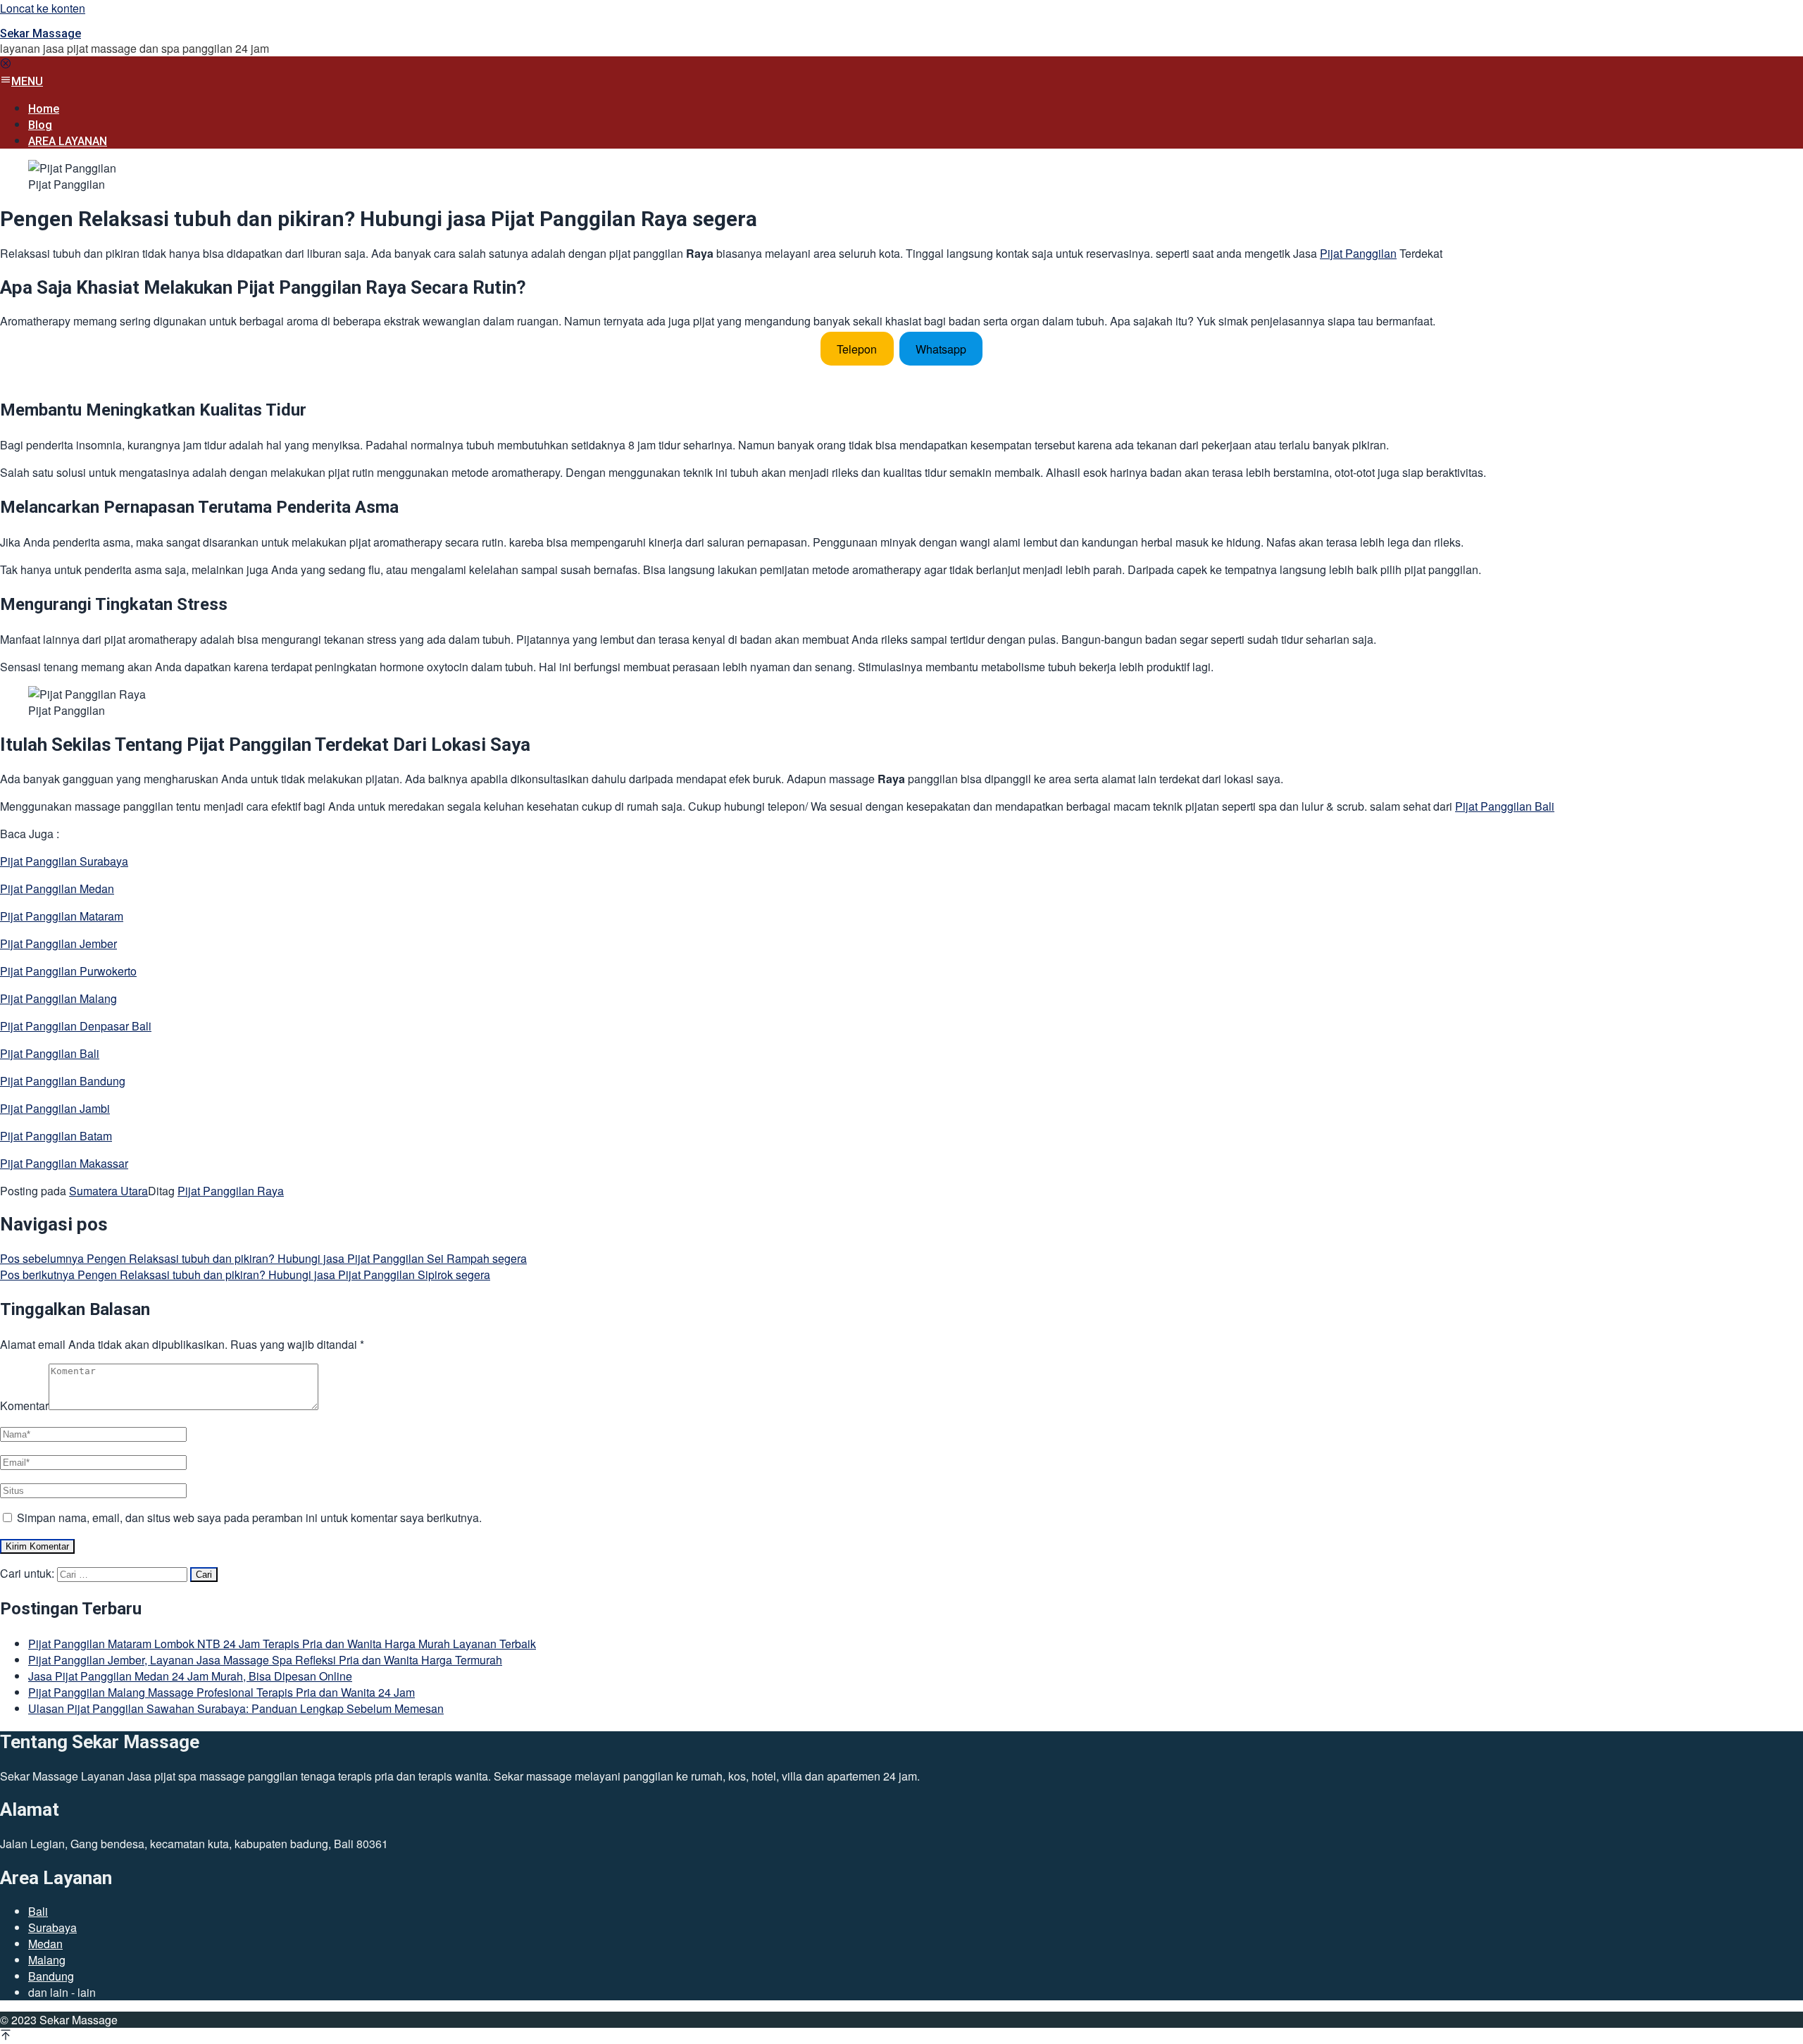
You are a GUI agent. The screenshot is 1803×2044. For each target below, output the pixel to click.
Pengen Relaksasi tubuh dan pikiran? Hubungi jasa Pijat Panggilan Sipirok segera (245, 1275)
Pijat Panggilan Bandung (63, 1081)
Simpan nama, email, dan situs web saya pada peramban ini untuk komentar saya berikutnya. (249, 1518)
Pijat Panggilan (1358, 253)
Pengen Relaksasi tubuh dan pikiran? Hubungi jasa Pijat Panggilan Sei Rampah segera (263, 1258)
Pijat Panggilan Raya (231, 1191)
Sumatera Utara (108, 1191)
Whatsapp (941, 348)
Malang (47, 1960)
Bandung (51, 1976)
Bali (38, 1911)
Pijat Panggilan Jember (58, 943)
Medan (45, 1944)
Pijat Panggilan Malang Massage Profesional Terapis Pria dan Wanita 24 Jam (222, 1692)
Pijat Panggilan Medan (57, 889)
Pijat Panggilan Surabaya (64, 861)
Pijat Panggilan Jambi (55, 1108)
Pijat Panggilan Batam (56, 1136)
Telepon (857, 348)
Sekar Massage (40, 33)
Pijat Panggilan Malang (58, 998)
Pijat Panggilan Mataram (62, 916)
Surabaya (52, 1927)
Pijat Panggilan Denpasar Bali (76, 1026)
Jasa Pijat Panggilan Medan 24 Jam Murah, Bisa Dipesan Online (190, 1676)
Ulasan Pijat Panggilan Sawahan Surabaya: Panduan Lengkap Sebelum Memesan (236, 1708)
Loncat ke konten (43, 8)
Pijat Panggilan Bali (1505, 806)
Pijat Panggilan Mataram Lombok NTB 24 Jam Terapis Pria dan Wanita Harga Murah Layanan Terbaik (282, 1644)
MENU (27, 81)
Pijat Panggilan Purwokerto (68, 971)
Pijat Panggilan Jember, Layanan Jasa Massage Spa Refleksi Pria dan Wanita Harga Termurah (265, 1660)
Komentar (24, 1406)
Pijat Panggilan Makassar (64, 1163)
